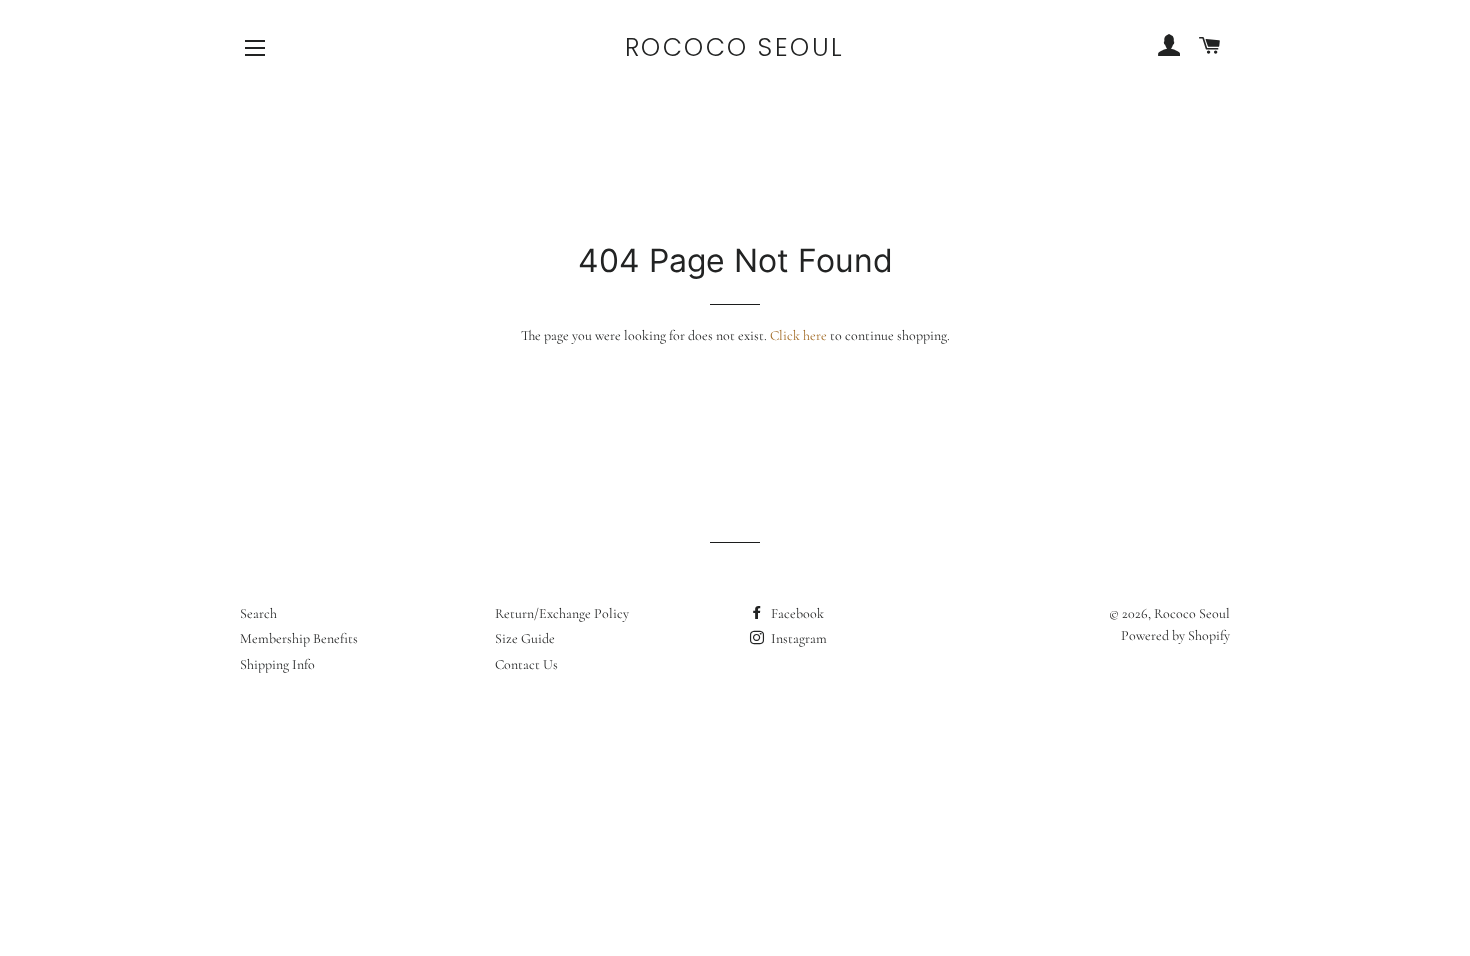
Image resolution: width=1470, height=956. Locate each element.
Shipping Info (277, 664)
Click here (798, 335)
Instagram (797, 638)
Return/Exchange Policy (562, 613)
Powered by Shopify (1175, 635)
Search (258, 613)
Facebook (796, 613)
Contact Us (526, 664)
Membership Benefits (299, 638)
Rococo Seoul (735, 47)
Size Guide (525, 638)
